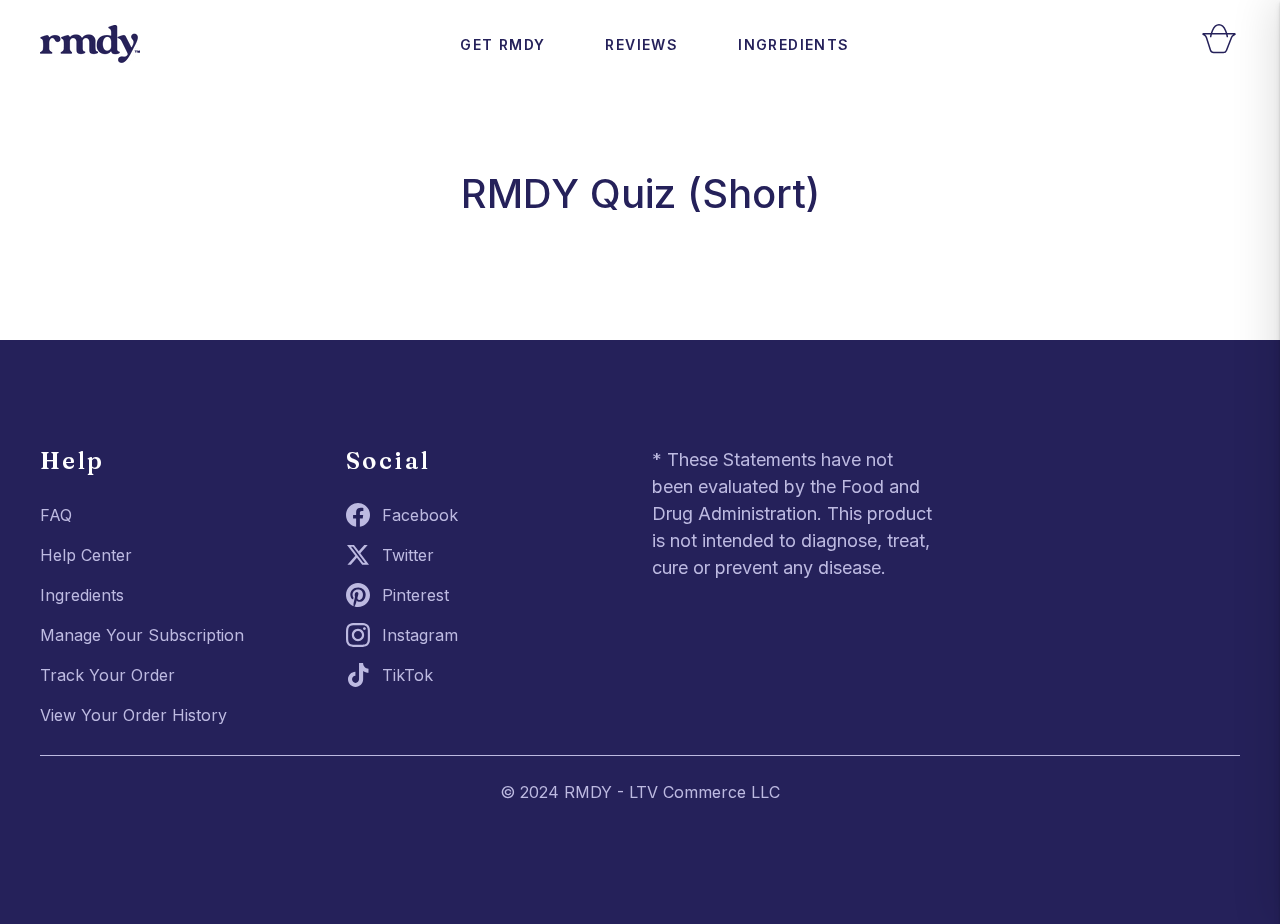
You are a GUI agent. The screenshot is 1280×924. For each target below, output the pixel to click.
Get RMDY (502, 44)
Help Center (86, 555)
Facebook (420, 515)
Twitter (408, 555)
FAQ (56, 515)
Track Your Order (107, 675)
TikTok (407, 675)
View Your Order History (133, 715)
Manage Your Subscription (142, 635)
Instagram (420, 635)
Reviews (641, 44)
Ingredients (793, 44)
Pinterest (415, 595)
